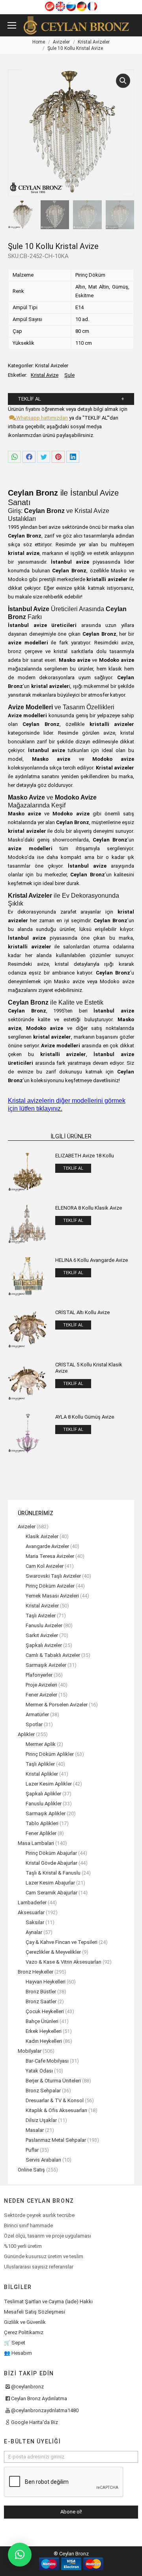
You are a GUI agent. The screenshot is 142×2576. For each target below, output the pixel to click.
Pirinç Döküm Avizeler (50, 1586)
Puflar (32, 2150)
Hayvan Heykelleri (46, 1982)
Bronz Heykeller (35, 1972)
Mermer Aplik (41, 1744)
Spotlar (34, 1724)
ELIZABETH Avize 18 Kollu (85, 1156)
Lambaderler (32, 1903)
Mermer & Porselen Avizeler (57, 1705)
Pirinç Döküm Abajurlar (51, 1853)
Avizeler (27, 1526)
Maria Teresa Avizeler (50, 1556)
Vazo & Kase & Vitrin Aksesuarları (64, 1962)
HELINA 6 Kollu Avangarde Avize (92, 1260)
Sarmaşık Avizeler (46, 1665)
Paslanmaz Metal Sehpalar (56, 2140)
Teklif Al (29, 399)
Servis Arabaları (43, 2160)
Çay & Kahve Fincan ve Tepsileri (62, 1942)
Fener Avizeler (41, 1695)
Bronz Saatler (41, 2001)
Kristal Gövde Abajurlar (51, 1863)
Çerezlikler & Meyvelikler (53, 1952)
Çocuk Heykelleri (45, 2011)
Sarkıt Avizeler (42, 1635)
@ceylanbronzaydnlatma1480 (45, 2410)
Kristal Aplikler (42, 1774)
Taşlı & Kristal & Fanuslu (53, 1873)
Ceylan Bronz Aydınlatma (39, 2398)
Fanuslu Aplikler (44, 1804)
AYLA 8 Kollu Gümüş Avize (85, 1417)
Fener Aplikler (41, 1833)
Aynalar (34, 1932)
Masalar (35, 2130)
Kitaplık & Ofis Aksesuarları (56, 2110)
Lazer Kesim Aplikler (49, 1784)
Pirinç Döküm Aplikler (50, 1754)
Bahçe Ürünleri (42, 2021)
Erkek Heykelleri (44, 2031)
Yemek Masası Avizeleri (52, 1596)
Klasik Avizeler (42, 1536)
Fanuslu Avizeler (44, 1625)
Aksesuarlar (31, 1912)
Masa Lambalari (36, 1843)
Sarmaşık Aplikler (46, 1813)
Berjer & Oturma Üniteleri (53, 2081)
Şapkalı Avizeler (44, 1645)
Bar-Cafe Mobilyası (47, 2061)
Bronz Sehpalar (43, 2091)
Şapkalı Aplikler (43, 1794)
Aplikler (26, 1734)
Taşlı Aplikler (40, 1764)
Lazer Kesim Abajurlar (50, 1883)
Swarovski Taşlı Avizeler (53, 1576)
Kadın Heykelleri (44, 2041)
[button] (20, 2555)
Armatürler (37, 1714)
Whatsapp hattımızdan (41, 418)
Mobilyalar (30, 2051)
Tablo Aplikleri (42, 1823)
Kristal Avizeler (52, 366)
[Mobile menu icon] (12, 25)
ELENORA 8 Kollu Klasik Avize (89, 1208)
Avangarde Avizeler (47, 1546)
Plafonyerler (39, 1675)
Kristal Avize (45, 375)
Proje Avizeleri (41, 1685)
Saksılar (35, 1922)
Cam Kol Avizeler (45, 1566)
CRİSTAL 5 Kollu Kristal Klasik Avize (89, 1368)
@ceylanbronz (27, 2387)
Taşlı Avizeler (41, 1616)
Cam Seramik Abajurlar (51, 1893)
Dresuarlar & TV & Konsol (55, 2100)
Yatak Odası (39, 2071)
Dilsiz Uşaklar (41, 2120)
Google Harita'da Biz (35, 2422)
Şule (69, 375)
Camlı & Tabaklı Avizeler (53, 1655)
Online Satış (31, 2170)
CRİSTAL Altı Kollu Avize (82, 1312)
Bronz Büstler (41, 1992)
